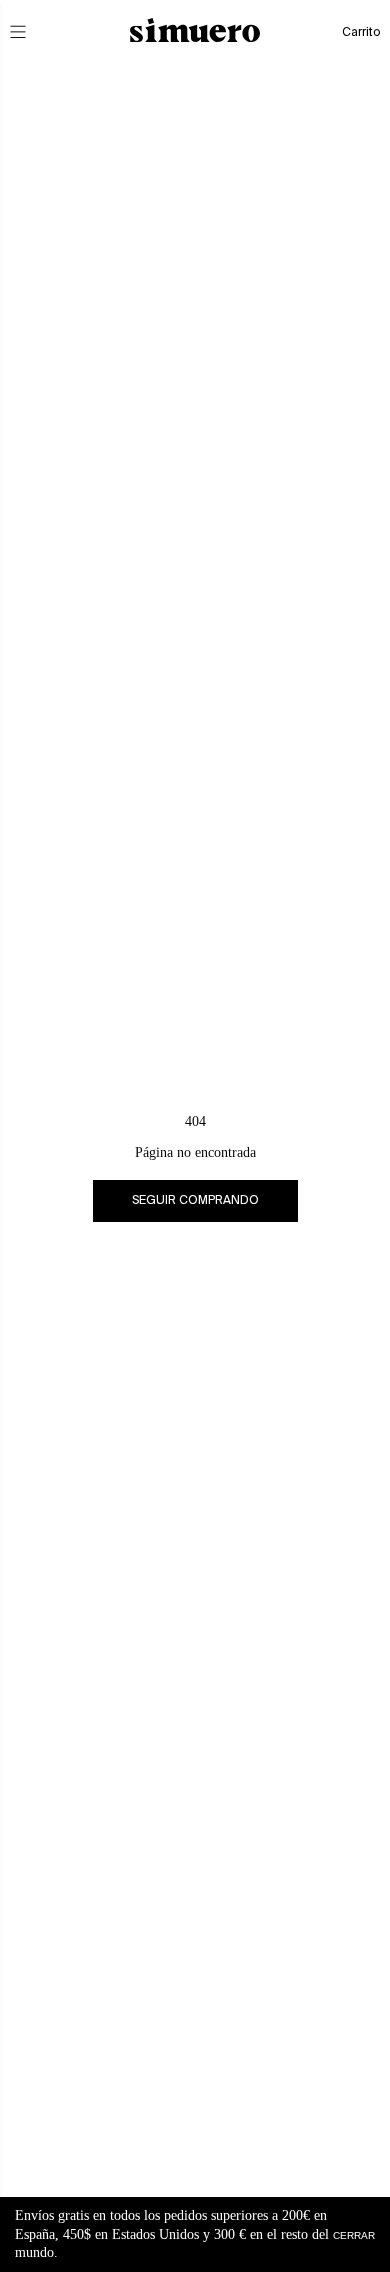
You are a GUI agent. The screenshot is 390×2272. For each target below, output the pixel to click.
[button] (32, 32)
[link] (195, 1201)
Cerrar (354, 2234)
